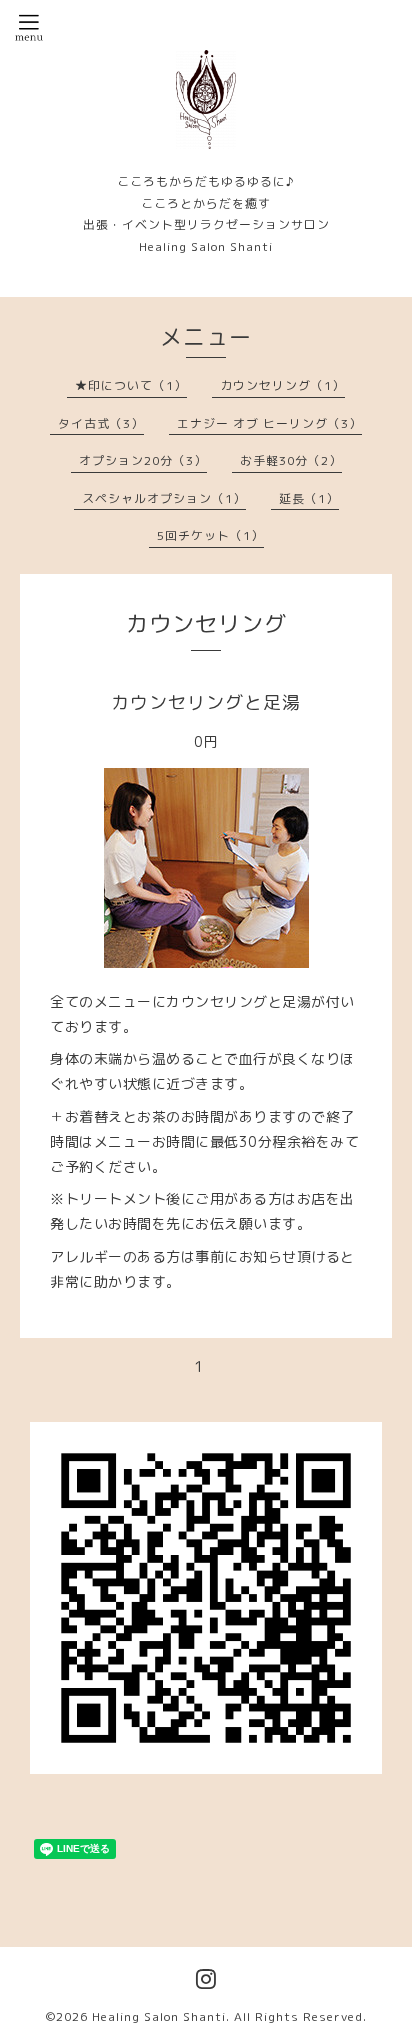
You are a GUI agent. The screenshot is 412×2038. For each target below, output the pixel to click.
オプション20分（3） (143, 460)
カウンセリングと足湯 (206, 702)
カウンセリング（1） (282, 385)
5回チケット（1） (210, 535)
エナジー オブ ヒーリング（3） (269, 423)
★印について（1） (131, 385)
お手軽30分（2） (291, 460)
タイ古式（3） (101, 423)
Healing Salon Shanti (159, 2016)
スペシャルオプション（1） (164, 498)
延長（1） (309, 498)
